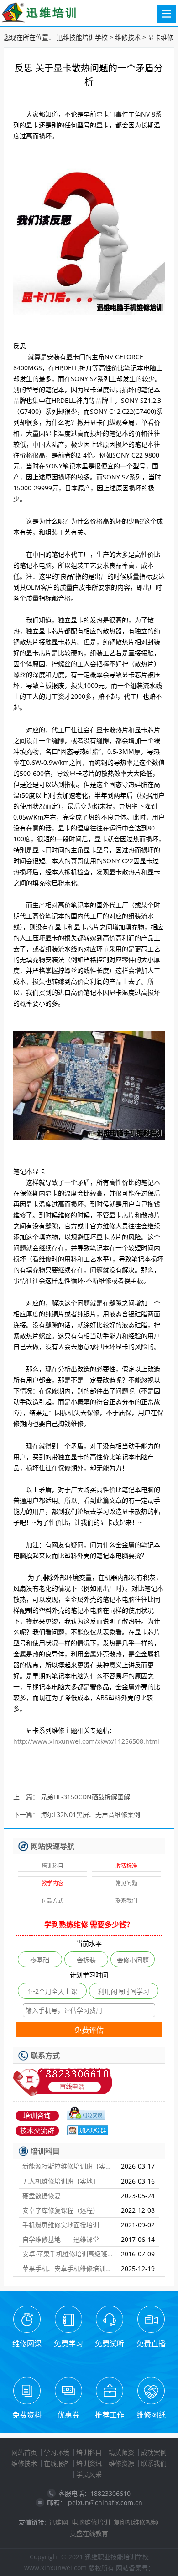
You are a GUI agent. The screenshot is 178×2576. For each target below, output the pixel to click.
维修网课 (27, 2343)
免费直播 (151, 2343)
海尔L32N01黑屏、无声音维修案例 (90, 1815)
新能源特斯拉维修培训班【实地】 (68, 2166)
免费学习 (68, 2343)
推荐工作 (110, 2415)
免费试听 (110, 2343)
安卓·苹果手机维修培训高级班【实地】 (68, 2254)
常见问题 (126, 1883)
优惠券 (68, 2415)
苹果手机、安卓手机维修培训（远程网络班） (68, 2268)
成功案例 (154, 2452)
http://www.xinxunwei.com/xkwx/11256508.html (86, 1741)
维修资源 (121, 2463)
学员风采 (89, 2474)
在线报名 (57, 2463)
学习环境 (57, 2452)
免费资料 (27, 2415)
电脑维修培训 (91, 2522)
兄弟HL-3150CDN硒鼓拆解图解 (85, 1797)
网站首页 (24, 2452)
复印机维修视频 (136, 2522)
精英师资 (121, 2452)
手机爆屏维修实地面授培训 (61, 2225)
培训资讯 (89, 2463)
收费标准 (126, 1866)
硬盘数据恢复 (42, 2196)
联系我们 (126, 1901)
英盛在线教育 (89, 2533)
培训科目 (52, 1866)
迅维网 (58, 2522)
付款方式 (52, 1901)
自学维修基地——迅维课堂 (61, 2239)
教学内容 (52, 1883)
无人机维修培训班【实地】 (61, 2181)
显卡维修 (161, 37)
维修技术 (128, 37)
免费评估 (89, 2030)
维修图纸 (151, 2415)
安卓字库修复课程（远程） (61, 2210)
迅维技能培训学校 (82, 37)
